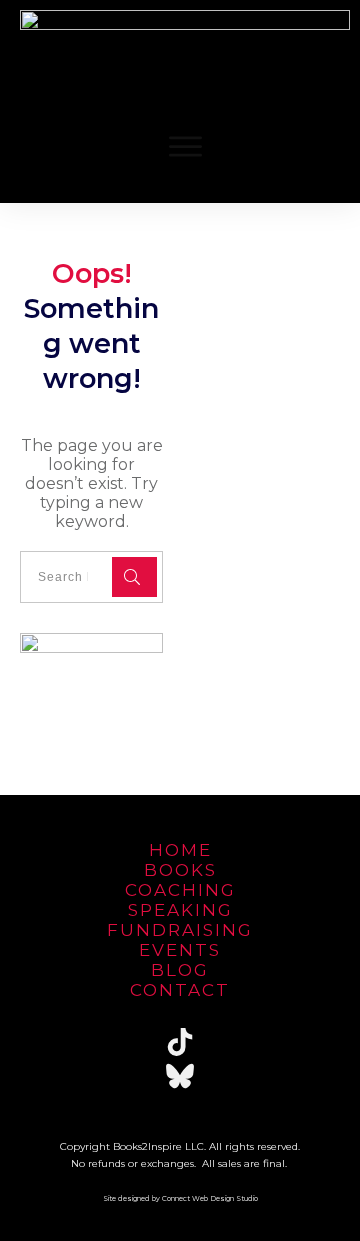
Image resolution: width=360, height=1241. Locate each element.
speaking (180, 910)
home (180, 850)
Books (180, 870)
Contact (180, 990)
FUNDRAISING (180, 930)
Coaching (180, 890)
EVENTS (180, 950)
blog (180, 970)
